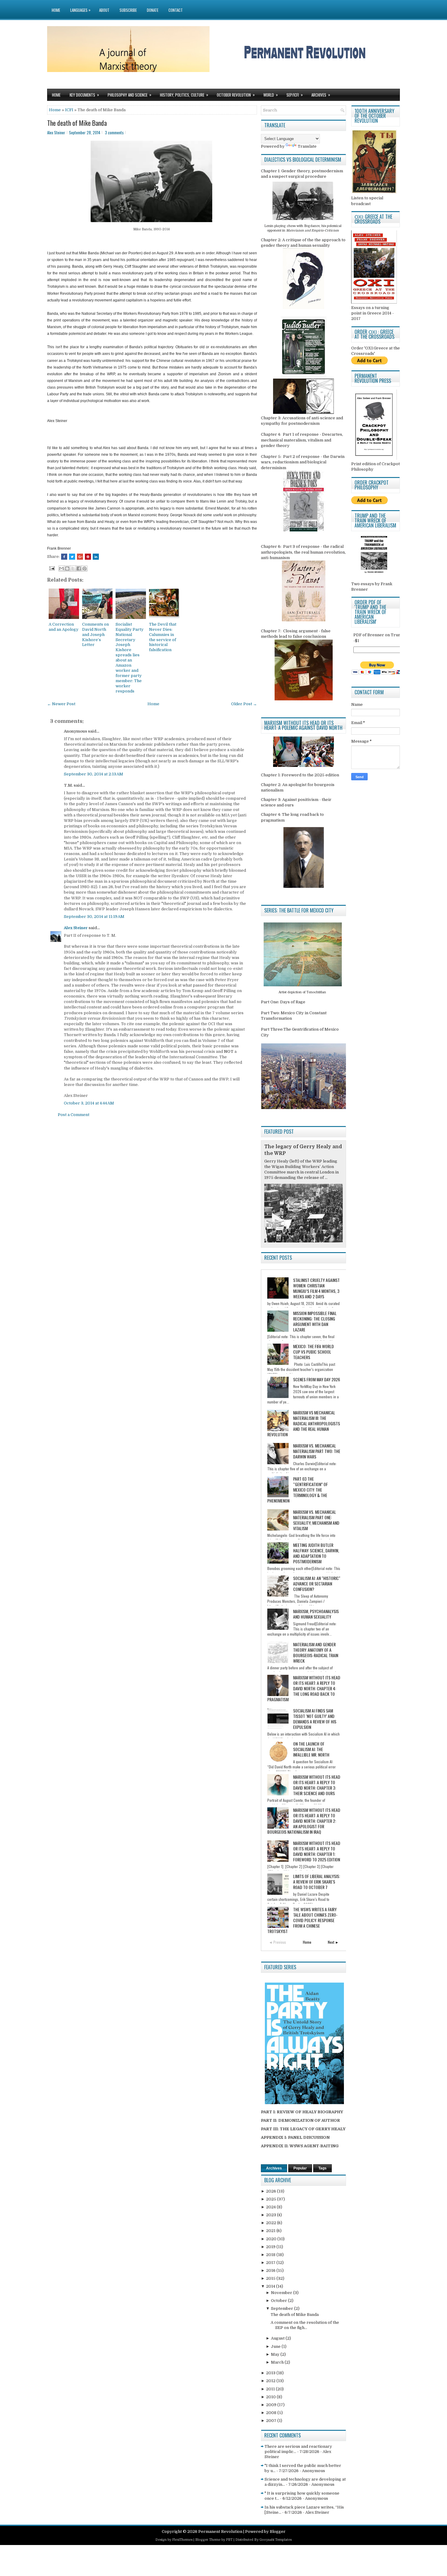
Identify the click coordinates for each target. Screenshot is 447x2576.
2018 (271, 2255)
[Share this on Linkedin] (96, 557)
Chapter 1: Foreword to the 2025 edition (300, 775)
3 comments (114, 132)
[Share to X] (73, 568)
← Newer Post (61, 704)
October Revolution (236, 95)
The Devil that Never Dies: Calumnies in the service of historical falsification (163, 637)
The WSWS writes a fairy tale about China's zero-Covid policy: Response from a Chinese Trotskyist (302, 1920)
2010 (271, 2397)
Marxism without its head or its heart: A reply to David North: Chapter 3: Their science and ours (317, 1785)
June (276, 2346)
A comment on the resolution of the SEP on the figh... (305, 2325)
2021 (271, 2231)
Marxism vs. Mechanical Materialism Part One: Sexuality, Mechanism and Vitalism (316, 1520)
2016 (271, 2270)
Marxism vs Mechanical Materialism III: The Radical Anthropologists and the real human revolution (304, 1423)
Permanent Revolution (220, 2531)
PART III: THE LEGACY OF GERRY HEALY (303, 2129)
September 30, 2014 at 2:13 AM (94, 774)
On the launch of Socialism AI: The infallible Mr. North (311, 1749)
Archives (321, 95)
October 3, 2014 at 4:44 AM (89, 1103)
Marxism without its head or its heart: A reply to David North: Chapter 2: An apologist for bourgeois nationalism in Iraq (304, 1821)
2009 (272, 2405)
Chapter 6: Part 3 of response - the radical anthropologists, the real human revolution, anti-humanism (303, 552)
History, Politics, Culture (184, 95)
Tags (322, 2168)
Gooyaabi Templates (275, 2540)
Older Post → (244, 704)
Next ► (333, 1942)
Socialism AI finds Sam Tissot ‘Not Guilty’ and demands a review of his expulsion (315, 1719)
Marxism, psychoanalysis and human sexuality (316, 1614)
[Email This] (61, 568)
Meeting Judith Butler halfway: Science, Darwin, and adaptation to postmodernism (316, 1553)
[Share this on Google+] (80, 557)
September (282, 2308)
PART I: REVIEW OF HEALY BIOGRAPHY (302, 2112)
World (271, 95)
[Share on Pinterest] (88, 557)
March (278, 2362)
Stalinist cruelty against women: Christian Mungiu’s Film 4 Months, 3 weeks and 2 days (316, 1288)
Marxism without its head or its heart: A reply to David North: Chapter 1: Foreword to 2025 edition (317, 1851)
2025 (272, 2199)
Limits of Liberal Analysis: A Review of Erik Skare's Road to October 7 (317, 1882)
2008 (272, 2413)
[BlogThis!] (67, 568)
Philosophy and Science (130, 95)
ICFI (69, 110)
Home (56, 10)
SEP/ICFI (295, 95)
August (278, 2338)
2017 (271, 2263)
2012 (271, 2381)
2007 (272, 2421)
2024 (271, 2207)
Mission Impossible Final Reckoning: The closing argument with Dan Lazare (315, 1321)
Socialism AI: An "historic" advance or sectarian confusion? (317, 1583)
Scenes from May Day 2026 (317, 1379)
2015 (271, 2278)
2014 (271, 2286)
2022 (272, 2223)
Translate (307, 146)
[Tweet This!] (72, 557)
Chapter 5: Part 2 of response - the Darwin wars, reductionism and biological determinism (303, 462)
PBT (229, 2540)
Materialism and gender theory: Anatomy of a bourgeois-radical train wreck (316, 1652)
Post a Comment (74, 1115)
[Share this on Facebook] (64, 557)
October (279, 2301)
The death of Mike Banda (77, 123)
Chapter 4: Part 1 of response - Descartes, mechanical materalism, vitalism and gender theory (302, 440)
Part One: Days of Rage (283, 1002)
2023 (272, 2215)
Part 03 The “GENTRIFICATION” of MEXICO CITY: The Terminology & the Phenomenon (298, 1490)
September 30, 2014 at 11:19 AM (94, 917)
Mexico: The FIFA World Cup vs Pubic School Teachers (314, 1352)
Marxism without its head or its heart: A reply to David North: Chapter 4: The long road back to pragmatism (304, 1688)
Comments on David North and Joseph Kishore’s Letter (95, 635)
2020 (272, 2239)
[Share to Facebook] (79, 568)
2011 (271, 2389)
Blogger (278, 2531)
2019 (271, 2247)
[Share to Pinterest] (85, 568)
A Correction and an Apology (64, 627)
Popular (300, 2168)
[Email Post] (51, 568)
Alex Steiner (76, 928)
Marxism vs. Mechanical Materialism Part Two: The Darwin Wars (317, 1451)
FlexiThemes (182, 2540)
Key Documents (84, 95)
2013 (271, 2373)
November (282, 2293)
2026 (272, 2191)
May (276, 2354)
